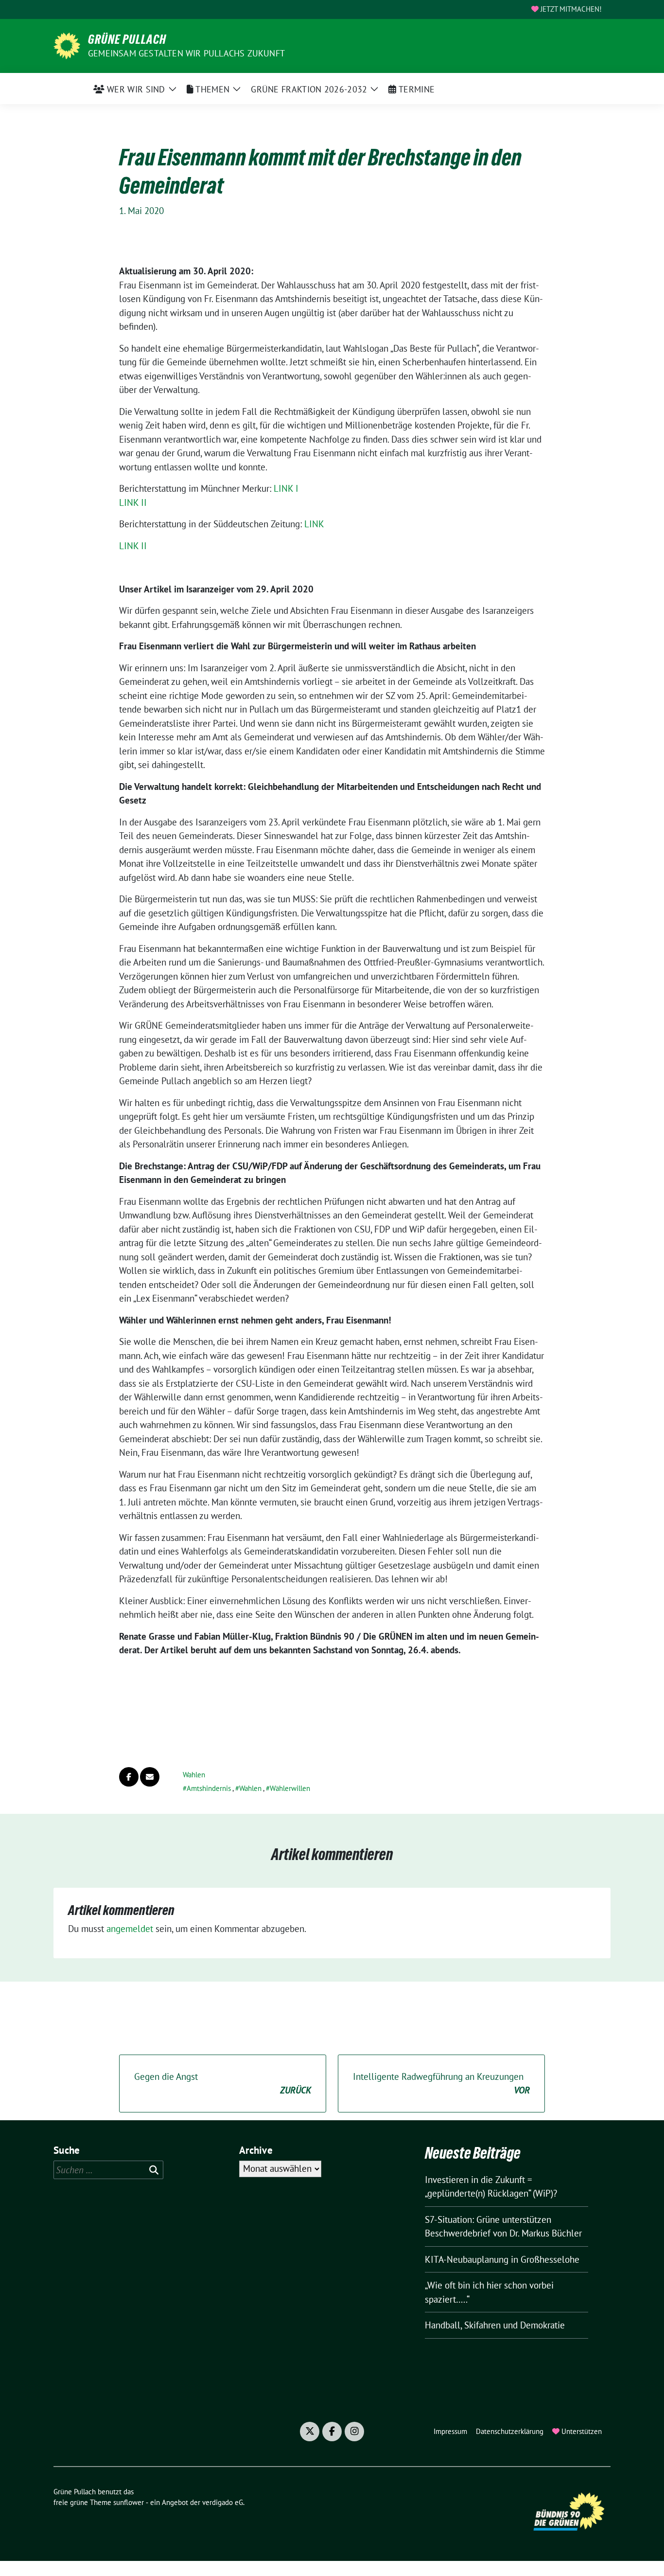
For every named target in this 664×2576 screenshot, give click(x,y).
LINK (314, 524)
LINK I (286, 488)
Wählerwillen (290, 1788)
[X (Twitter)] (310, 2432)
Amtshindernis (209, 1788)
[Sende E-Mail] (150, 1777)
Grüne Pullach (127, 39)
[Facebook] (332, 2432)
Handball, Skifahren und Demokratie (495, 2325)
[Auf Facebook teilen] (129, 1777)
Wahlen (194, 1775)
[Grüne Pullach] (67, 45)
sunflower (129, 2502)
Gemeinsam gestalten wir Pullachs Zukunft (186, 53)
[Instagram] (354, 2432)
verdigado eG (223, 2502)
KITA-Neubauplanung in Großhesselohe (502, 2259)
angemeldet (130, 1929)
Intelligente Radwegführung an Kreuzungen (441, 2084)
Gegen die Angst (223, 2084)
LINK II (133, 502)
